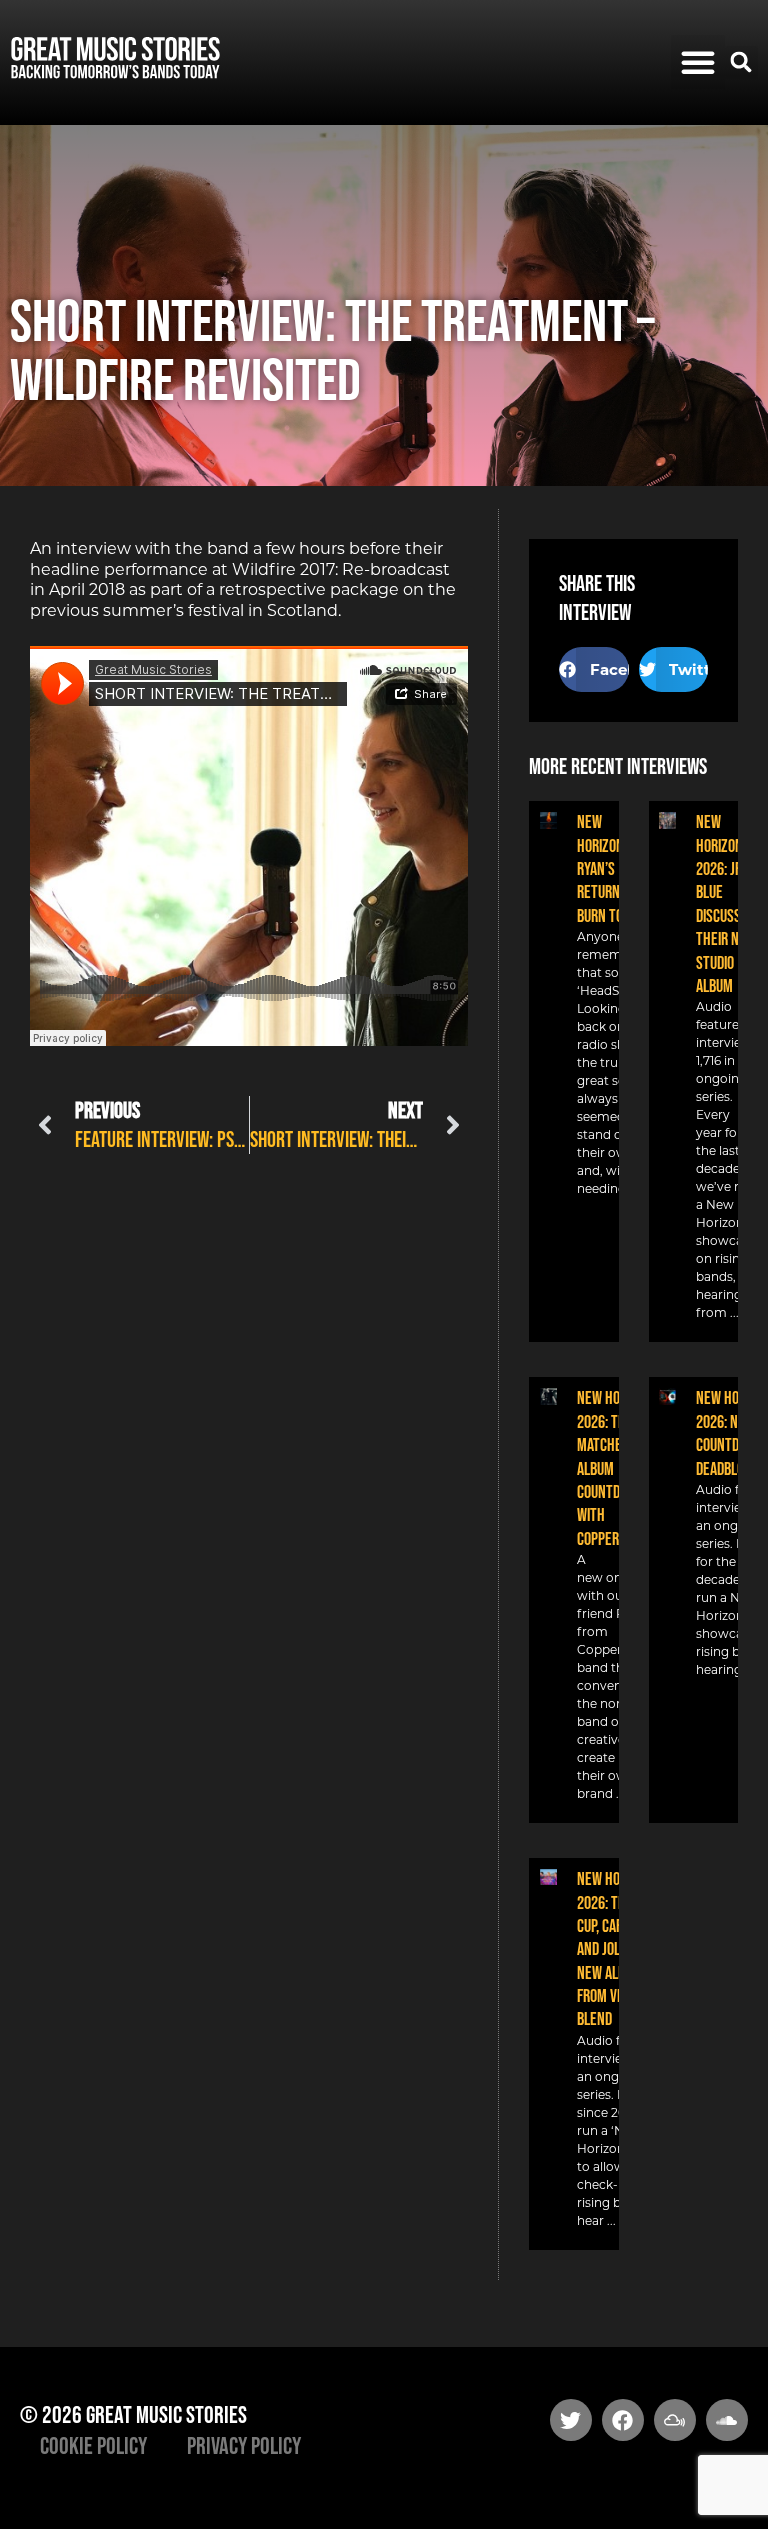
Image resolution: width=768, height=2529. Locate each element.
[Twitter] (571, 2420)
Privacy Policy (244, 2445)
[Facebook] (623, 2420)
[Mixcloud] (675, 2420)
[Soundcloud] (727, 2420)
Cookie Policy (93, 2445)
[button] (698, 62)
